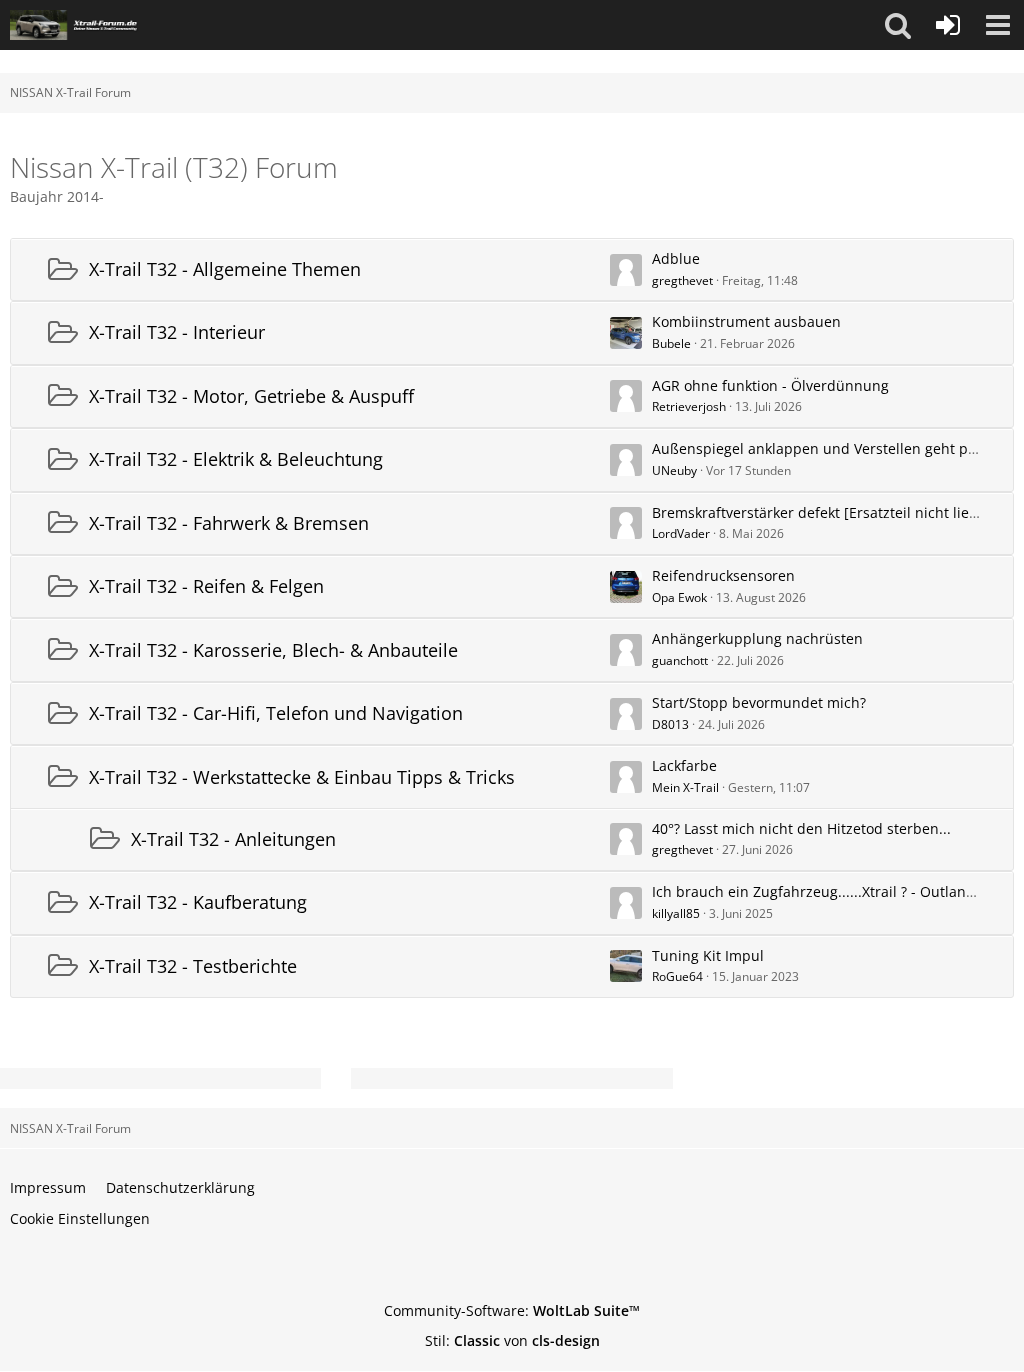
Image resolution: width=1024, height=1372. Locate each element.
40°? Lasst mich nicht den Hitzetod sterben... (801, 828)
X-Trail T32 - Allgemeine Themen (225, 269)
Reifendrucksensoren (723, 575)
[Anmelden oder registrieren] (948, 25)
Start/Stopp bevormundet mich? (759, 702)
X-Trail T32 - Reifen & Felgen (206, 586)
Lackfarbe (684, 765)
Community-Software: (512, 1310)
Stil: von (512, 1340)
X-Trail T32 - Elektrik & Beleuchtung (236, 459)
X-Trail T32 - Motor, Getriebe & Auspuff (251, 396)
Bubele (671, 343)
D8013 (670, 724)
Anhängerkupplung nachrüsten (757, 638)
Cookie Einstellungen (80, 1218)
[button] (898, 25)
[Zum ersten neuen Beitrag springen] (626, 270)
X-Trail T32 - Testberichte (193, 966)
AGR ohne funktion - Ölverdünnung (770, 385)
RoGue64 (677, 976)
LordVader (681, 533)
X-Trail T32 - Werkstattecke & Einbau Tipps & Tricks (302, 777)
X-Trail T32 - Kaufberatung (198, 902)
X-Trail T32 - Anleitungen (233, 839)
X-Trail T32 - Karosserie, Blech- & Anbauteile (273, 650)
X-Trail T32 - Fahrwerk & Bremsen (229, 523)
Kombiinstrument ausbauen (746, 321)
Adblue (676, 258)
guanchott (680, 660)
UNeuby (674, 470)
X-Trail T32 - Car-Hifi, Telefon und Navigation (276, 713)
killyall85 (676, 913)
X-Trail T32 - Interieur (177, 332)
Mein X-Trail (685, 787)
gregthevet (682, 280)
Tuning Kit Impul (708, 955)
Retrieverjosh (689, 406)
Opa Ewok (679, 597)
